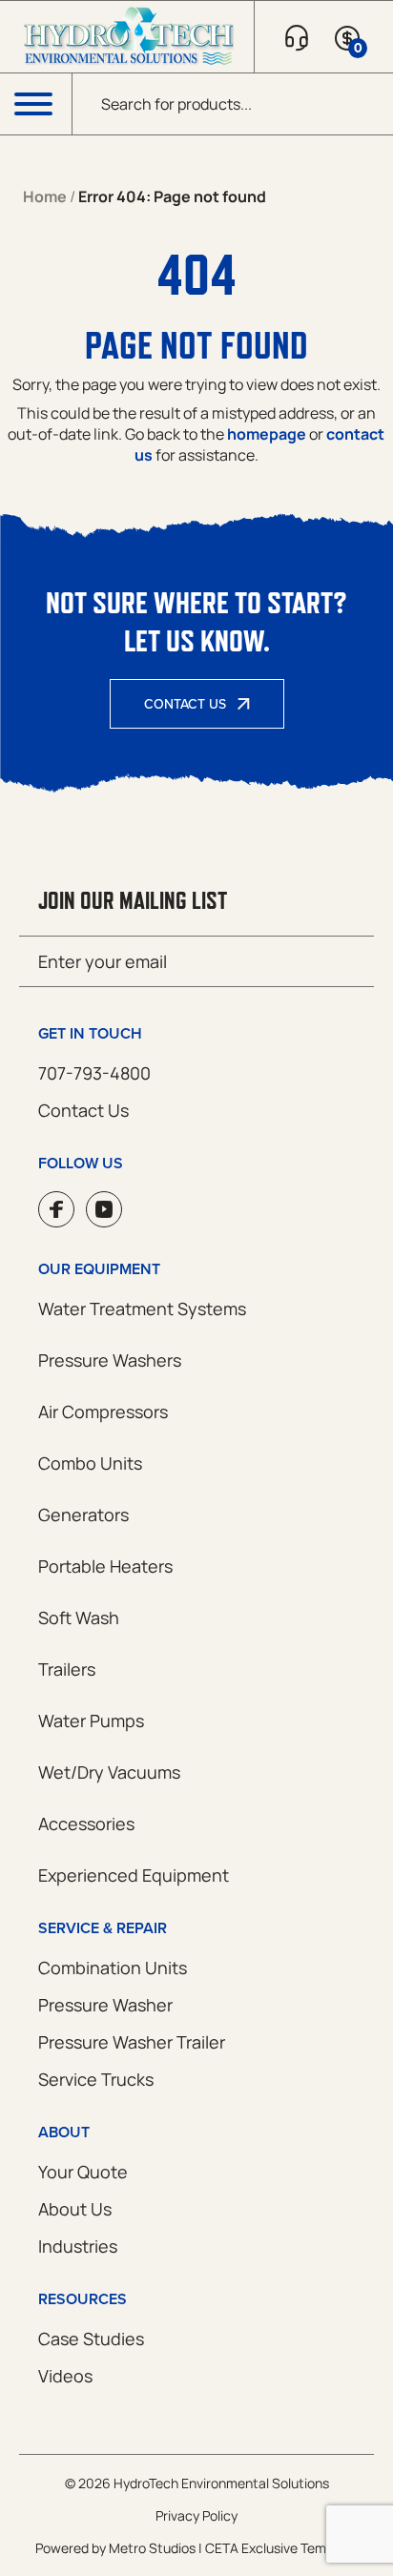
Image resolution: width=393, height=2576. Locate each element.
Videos (65, 2376)
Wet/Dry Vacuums (109, 1772)
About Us (75, 2209)
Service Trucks (96, 2079)
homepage (267, 434)
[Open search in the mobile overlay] (233, 104)
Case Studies (91, 2339)
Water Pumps (91, 1721)
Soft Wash (79, 1618)
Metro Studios (152, 2548)
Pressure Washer (105, 2005)
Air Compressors (103, 1412)
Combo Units (90, 1463)
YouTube (104, 1209)
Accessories (86, 1824)
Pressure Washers (110, 1360)
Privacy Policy (196, 2515)
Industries (78, 2246)
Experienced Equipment (134, 1875)
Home (45, 196)
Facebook (56, 1209)
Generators (83, 1515)
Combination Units (113, 1968)
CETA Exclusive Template (281, 2548)
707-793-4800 (94, 1073)
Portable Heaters (105, 1566)
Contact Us (185, 704)
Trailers (67, 1669)
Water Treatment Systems (142, 1309)
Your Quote (83, 2172)
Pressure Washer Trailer (132, 2042)
